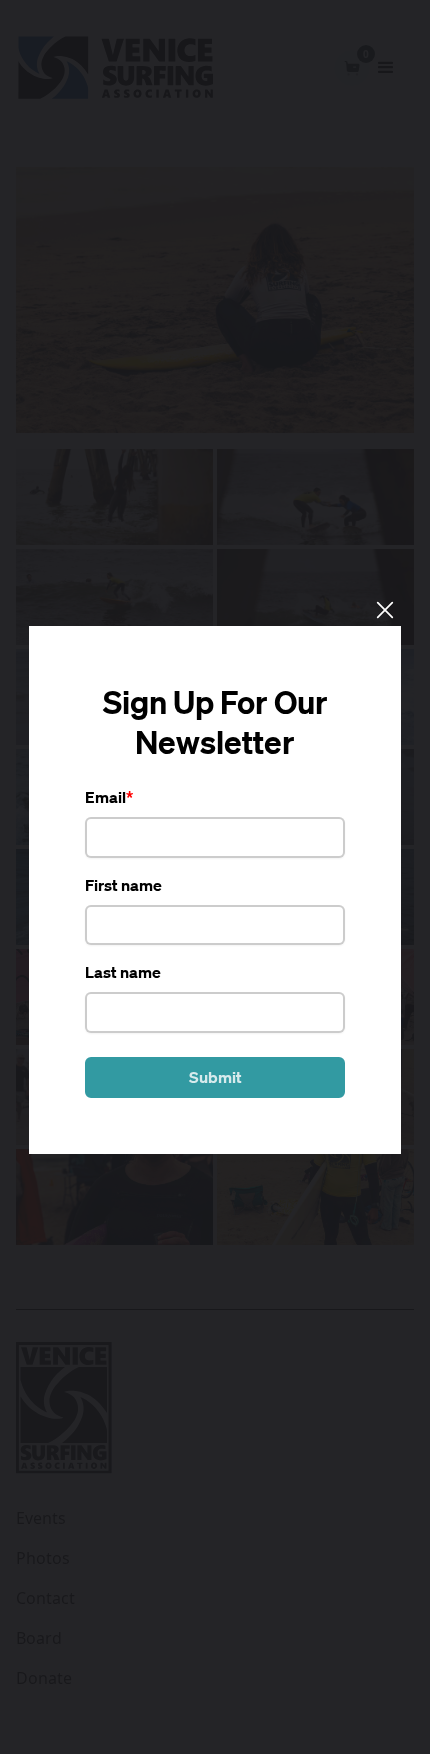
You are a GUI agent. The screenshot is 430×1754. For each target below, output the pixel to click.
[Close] (384, 609)
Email (105, 797)
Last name (123, 972)
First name (123, 885)
